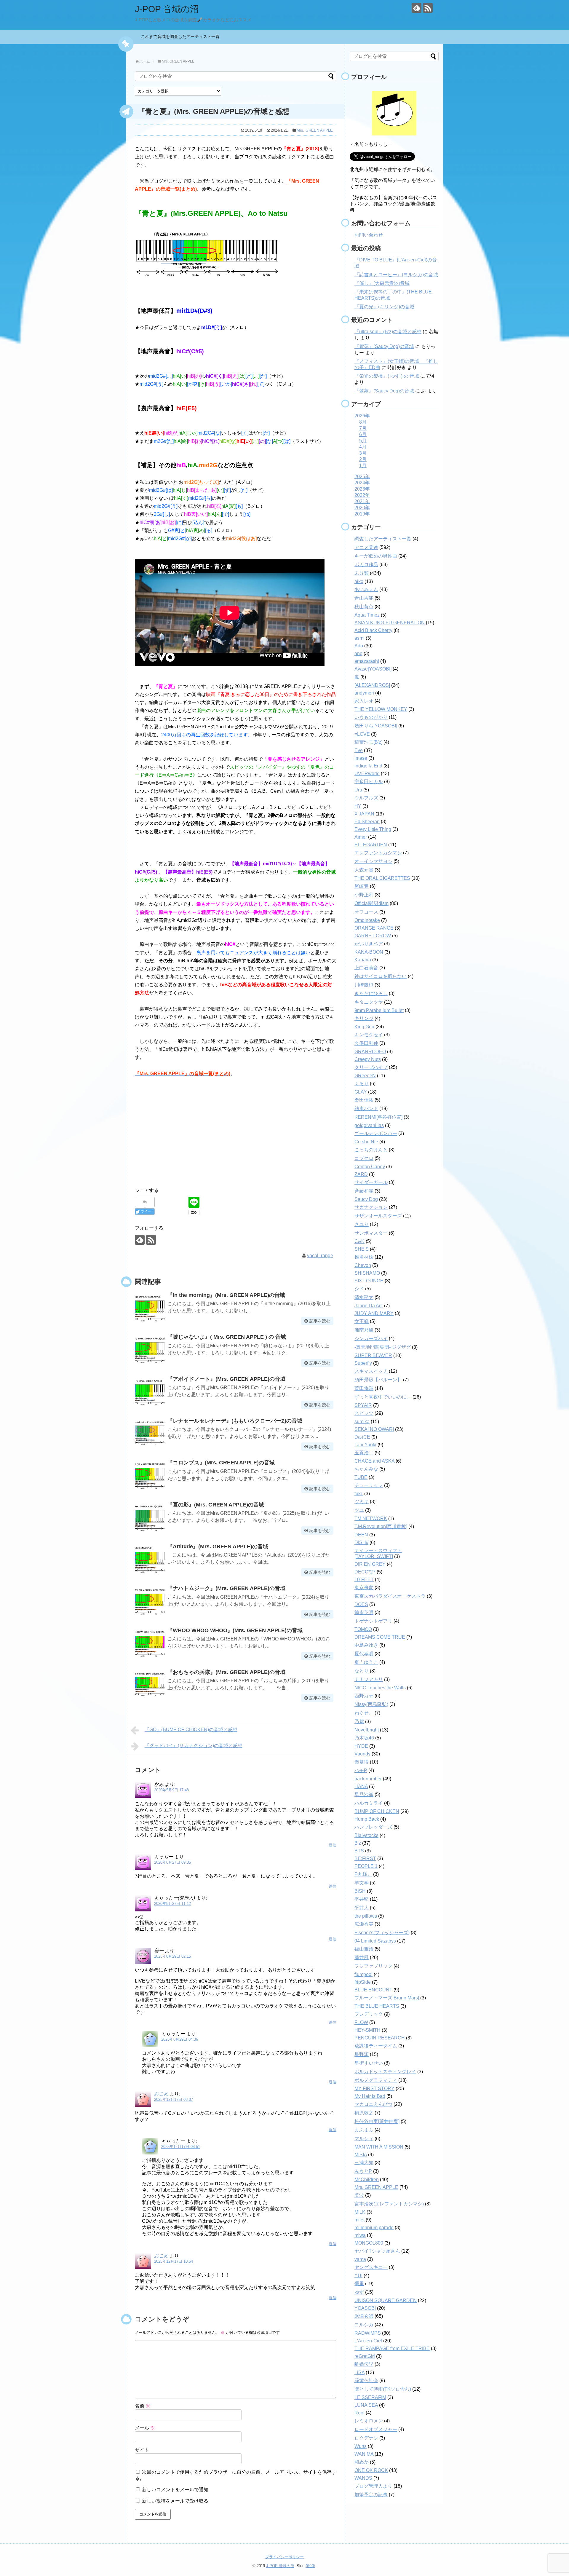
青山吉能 (364, 598)
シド (359, 1289)
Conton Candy (370, 1167)
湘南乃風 (364, 1330)
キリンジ (364, 1018)
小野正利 (364, 895)
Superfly (363, 1363)
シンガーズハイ (371, 1339)
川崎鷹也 (364, 985)
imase (361, 758)
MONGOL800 (369, 2243)
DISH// (361, 1542)
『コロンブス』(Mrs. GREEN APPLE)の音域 (221, 1463)
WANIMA (364, 2454)
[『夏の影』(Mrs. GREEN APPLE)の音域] (150, 1517)
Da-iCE (362, 1437)
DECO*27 (365, 1572)
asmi (359, 638)
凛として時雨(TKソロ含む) (383, 2389)
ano (358, 653)
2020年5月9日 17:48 (171, 1790)
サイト (142, 2450)
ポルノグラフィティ (376, 2080)
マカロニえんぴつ (373, 2104)
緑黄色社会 (366, 2381)
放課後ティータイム (376, 2046)
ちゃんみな (366, 1469)
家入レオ (364, 701)
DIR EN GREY (370, 1564)
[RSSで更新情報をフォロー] (428, 8)
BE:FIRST (365, 1858)
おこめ (161, 2094)
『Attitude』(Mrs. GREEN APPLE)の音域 (218, 1546)
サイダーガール (371, 1182)
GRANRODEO (370, 1052)
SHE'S (362, 1249)
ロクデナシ (366, 2438)
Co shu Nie (366, 1142)
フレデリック (369, 2014)
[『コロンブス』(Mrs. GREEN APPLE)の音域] (150, 1475)
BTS (359, 1851)
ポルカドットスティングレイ (385, 2072)
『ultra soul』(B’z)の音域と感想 (388, 332)
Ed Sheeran (367, 822)
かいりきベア (369, 944)
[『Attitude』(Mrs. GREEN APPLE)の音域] (150, 1559)
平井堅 (362, 1899)
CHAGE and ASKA (374, 1461)
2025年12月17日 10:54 (174, 2261)
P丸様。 (363, 1874)
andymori (364, 693)
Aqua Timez (367, 615)
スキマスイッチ (371, 1371)
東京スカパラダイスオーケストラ (390, 1596)
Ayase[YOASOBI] (373, 669)
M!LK (360, 2212)
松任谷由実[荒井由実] (377, 2121)
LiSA (359, 2372)
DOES (361, 1604)
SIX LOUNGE (369, 1281)
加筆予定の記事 (371, 2495)
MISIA (361, 2155)
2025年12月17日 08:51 (181, 2147)
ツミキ (362, 1502)
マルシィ (364, 2139)
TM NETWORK (371, 1518)
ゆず (359, 2292)
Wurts (361, 2446)
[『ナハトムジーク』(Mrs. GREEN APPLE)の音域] (150, 1600)
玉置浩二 (364, 1453)
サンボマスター (371, 1233)
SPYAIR (363, 1405)
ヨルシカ (364, 2325)
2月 (363, 459)
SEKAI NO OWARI (374, 1429)
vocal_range (320, 1256)
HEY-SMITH (367, 2030)
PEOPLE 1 (366, 1866)
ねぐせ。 (364, 1713)
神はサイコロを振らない (381, 976)
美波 (359, 2195)
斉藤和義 (364, 1191)
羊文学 (362, 1883)
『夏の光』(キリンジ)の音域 (384, 307)
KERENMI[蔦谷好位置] (378, 1117)
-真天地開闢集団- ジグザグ (383, 1347)
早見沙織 (364, 1794)
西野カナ (364, 1696)
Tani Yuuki (365, 1445)
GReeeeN (365, 1076)
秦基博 (362, 1762)
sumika (362, 1422)
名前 (143, 2406)
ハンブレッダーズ (373, 1827)
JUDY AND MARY (374, 1313)
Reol (359, 2413)
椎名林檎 (364, 1257)
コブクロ (364, 1158)
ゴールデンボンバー (376, 1133)
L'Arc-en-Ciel (368, 2341)
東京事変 (364, 1588)
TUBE (361, 1477)
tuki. (359, 1494)
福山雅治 (364, 1949)
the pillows (366, 1916)
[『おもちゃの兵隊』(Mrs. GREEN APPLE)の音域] (150, 1684)
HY (358, 806)
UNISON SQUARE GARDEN (386, 2300)
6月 (363, 434)
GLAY (361, 1092)
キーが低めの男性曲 (376, 556)
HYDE (361, 1746)
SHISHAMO (367, 1273)
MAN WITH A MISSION (379, 2147)
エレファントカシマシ (378, 853)
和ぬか (362, 2462)
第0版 (310, 2566)
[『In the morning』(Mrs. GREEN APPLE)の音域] (150, 1307)
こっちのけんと (371, 1150)
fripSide (363, 1982)
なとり (362, 1671)
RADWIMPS (368, 2333)
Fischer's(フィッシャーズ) (382, 1933)
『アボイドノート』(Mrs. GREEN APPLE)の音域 (229, 1379)
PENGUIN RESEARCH (380, 2038)
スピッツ (364, 1413)
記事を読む (320, 1321)
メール (145, 2428)
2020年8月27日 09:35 (172, 1862)
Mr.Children (367, 2180)
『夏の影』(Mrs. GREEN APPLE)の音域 (216, 1505)
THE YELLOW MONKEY (381, 709)
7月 (363, 428)
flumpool (363, 1974)
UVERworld (367, 774)
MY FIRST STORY (374, 2089)
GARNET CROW (373, 936)
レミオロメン (369, 2421)
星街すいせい (369, 2063)
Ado (359, 646)
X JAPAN (364, 814)
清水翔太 (364, 1297)
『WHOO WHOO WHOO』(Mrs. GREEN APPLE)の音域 (235, 1630)
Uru (358, 790)
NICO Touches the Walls (380, 1688)
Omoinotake (367, 920)
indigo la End (368, 766)
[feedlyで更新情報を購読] (417, 8)
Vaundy (362, 1754)
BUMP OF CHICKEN (377, 1811)
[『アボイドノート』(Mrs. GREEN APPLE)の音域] (150, 1391)
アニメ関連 (366, 547)
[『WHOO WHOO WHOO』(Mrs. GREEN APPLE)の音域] (150, 1643)
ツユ (359, 1510)
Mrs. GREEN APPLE (315, 130)
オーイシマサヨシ (373, 861)
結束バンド (366, 1109)
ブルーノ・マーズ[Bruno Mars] (387, 1998)
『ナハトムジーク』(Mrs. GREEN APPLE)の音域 (226, 1588)
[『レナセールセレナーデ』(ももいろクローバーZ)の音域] (150, 1433)
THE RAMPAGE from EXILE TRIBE (392, 2348)
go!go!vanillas (369, 1125)
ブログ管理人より (373, 2486)
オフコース (366, 912)
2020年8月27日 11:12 (172, 1904)
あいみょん (366, 589)
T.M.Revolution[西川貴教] (381, 1526)
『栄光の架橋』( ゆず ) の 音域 (387, 376)
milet (359, 2220)
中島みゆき (366, 1645)
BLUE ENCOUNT (373, 1990)
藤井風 (362, 1957)
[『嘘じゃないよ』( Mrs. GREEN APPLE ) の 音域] (150, 1349)
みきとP (363, 2171)
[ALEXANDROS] (372, 685)
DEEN (361, 1535)
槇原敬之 (364, 2113)
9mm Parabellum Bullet (379, 1010)
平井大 (362, 1908)
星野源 (362, 2054)
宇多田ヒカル (369, 782)
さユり (362, 1224)
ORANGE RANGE (374, 928)
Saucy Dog (366, 1199)
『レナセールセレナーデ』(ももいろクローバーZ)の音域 (235, 1421)
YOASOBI (365, 2308)
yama (360, 2259)
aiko (359, 581)
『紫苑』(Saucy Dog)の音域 (384, 346)
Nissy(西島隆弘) (371, 1704)
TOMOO (363, 1629)
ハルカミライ (369, 1803)
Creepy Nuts (368, 1059)
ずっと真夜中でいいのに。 (383, 1397)
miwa (360, 2235)
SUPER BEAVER (373, 1355)
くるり (362, 1084)
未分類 (362, 573)
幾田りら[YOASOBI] (376, 726)
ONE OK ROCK (371, 2470)
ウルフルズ (366, 798)
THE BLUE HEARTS (377, 2006)
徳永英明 (364, 1612)
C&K (359, 1241)
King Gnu (364, 1027)
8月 (363, 422)
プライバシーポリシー (284, 2557)
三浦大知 (364, 2163)
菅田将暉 (364, 1388)
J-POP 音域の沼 (167, 9)
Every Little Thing (373, 829)
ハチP (361, 1770)
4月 (363, 447)
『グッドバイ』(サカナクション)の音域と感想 (194, 1746)
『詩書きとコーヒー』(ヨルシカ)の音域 (396, 275)
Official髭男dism (371, 903)
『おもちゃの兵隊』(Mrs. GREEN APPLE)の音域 (226, 1672)
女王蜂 (362, 1321)
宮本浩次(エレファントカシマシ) (389, 2204)
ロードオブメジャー (376, 2429)
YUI (358, 2276)
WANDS (363, 2478)
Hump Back (367, 1819)
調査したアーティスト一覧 (383, 539)
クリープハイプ (371, 1067)
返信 (333, 1845)
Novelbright (367, 1730)
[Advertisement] (236, 1136)
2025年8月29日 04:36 (180, 2039)
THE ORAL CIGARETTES (382, 878)
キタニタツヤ (369, 1002)
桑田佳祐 (364, 1100)
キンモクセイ (369, 1035)
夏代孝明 (364, 1654)
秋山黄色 (364, 607)
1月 (363, 466)
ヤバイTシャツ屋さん (377, 2251)
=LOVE (362, 734)
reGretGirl (365, 2356)
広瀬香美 (364, 1924)
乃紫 (359, 1722)
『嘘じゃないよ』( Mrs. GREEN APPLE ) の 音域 (227, 1337)
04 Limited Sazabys (375, 1941)
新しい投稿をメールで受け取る (175, 2501)
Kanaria (363, 960)
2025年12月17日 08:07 (174, 2099)
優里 (359, 2284)
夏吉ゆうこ (366, 1662)
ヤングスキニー (371, 2267)
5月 (363, 441)
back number (368, 1779)
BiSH (360, 1891)
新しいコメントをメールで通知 (175, 2490)
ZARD (361, 1174)
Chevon (363, 1265)
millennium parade (374, 2228)
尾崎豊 (362, 886)
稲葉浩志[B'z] (368, 742)
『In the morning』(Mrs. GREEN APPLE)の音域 (226, 1295)
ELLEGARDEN (371, 845)
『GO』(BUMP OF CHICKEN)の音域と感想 (191, 1730)
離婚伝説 (364, 2364)
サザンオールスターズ (378, 1216)
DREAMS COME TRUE (380, 1637)
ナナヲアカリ (369, 1679)
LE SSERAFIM (370, 2397)
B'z (358, 1843)
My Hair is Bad (370, 2096)
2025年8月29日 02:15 (172, 1956)
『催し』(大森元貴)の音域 (382, 283)
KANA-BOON (369, 952)
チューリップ (369, 1485)
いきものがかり (371, 717)
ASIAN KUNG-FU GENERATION (390, 623)
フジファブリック (373, 1966)
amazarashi (367, 661)
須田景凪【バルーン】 (378, 1380)
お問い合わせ (369, 235)
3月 (363, 453)
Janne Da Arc (369, 1306)
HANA (361, 1786)
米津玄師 (364, 2316)
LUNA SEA (366, 2405)
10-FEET (364, 1580)
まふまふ (364, 2130)
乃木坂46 (364, 1738)
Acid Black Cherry (373, 630)
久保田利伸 (366, 1043)
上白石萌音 (366, 968)
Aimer (361, 837)
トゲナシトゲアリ (373, 1621)
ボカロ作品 (366, 565)
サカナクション (371, 1207)
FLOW (361, 2022)
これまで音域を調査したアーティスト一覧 (182, 36)
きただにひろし (371, 993)
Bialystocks (366, 1835)
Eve (359, 750)
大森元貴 (364, 870)
